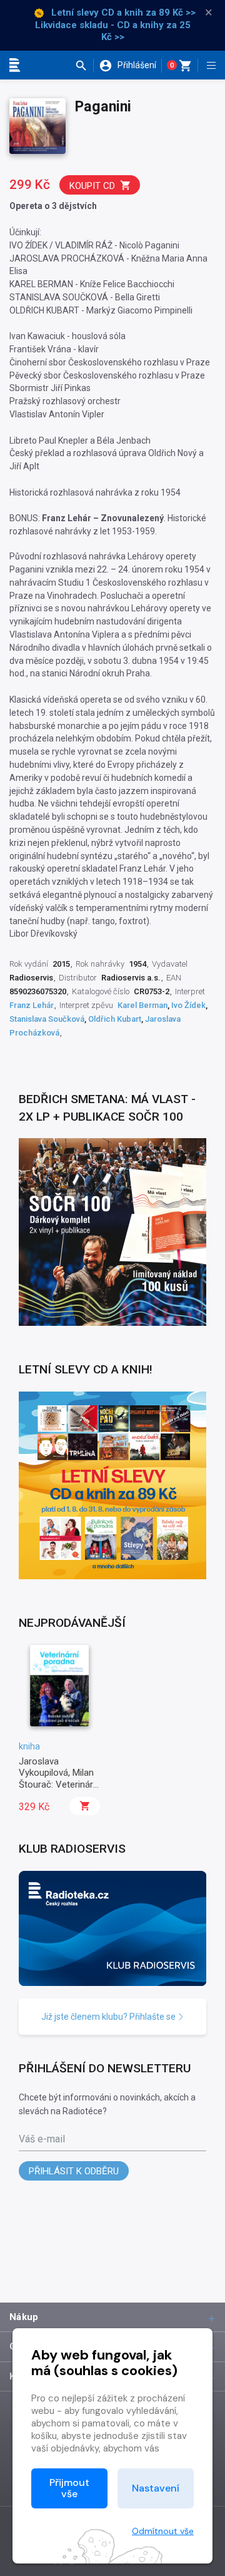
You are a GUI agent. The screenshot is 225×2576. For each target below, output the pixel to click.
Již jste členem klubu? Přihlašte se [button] (109, 2017)
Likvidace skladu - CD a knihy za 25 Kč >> (113, 31)
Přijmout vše (69, 2488)
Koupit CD (92, 186)
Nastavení (156, 2488)
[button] (84, 66)
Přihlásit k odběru (74, 2171)
